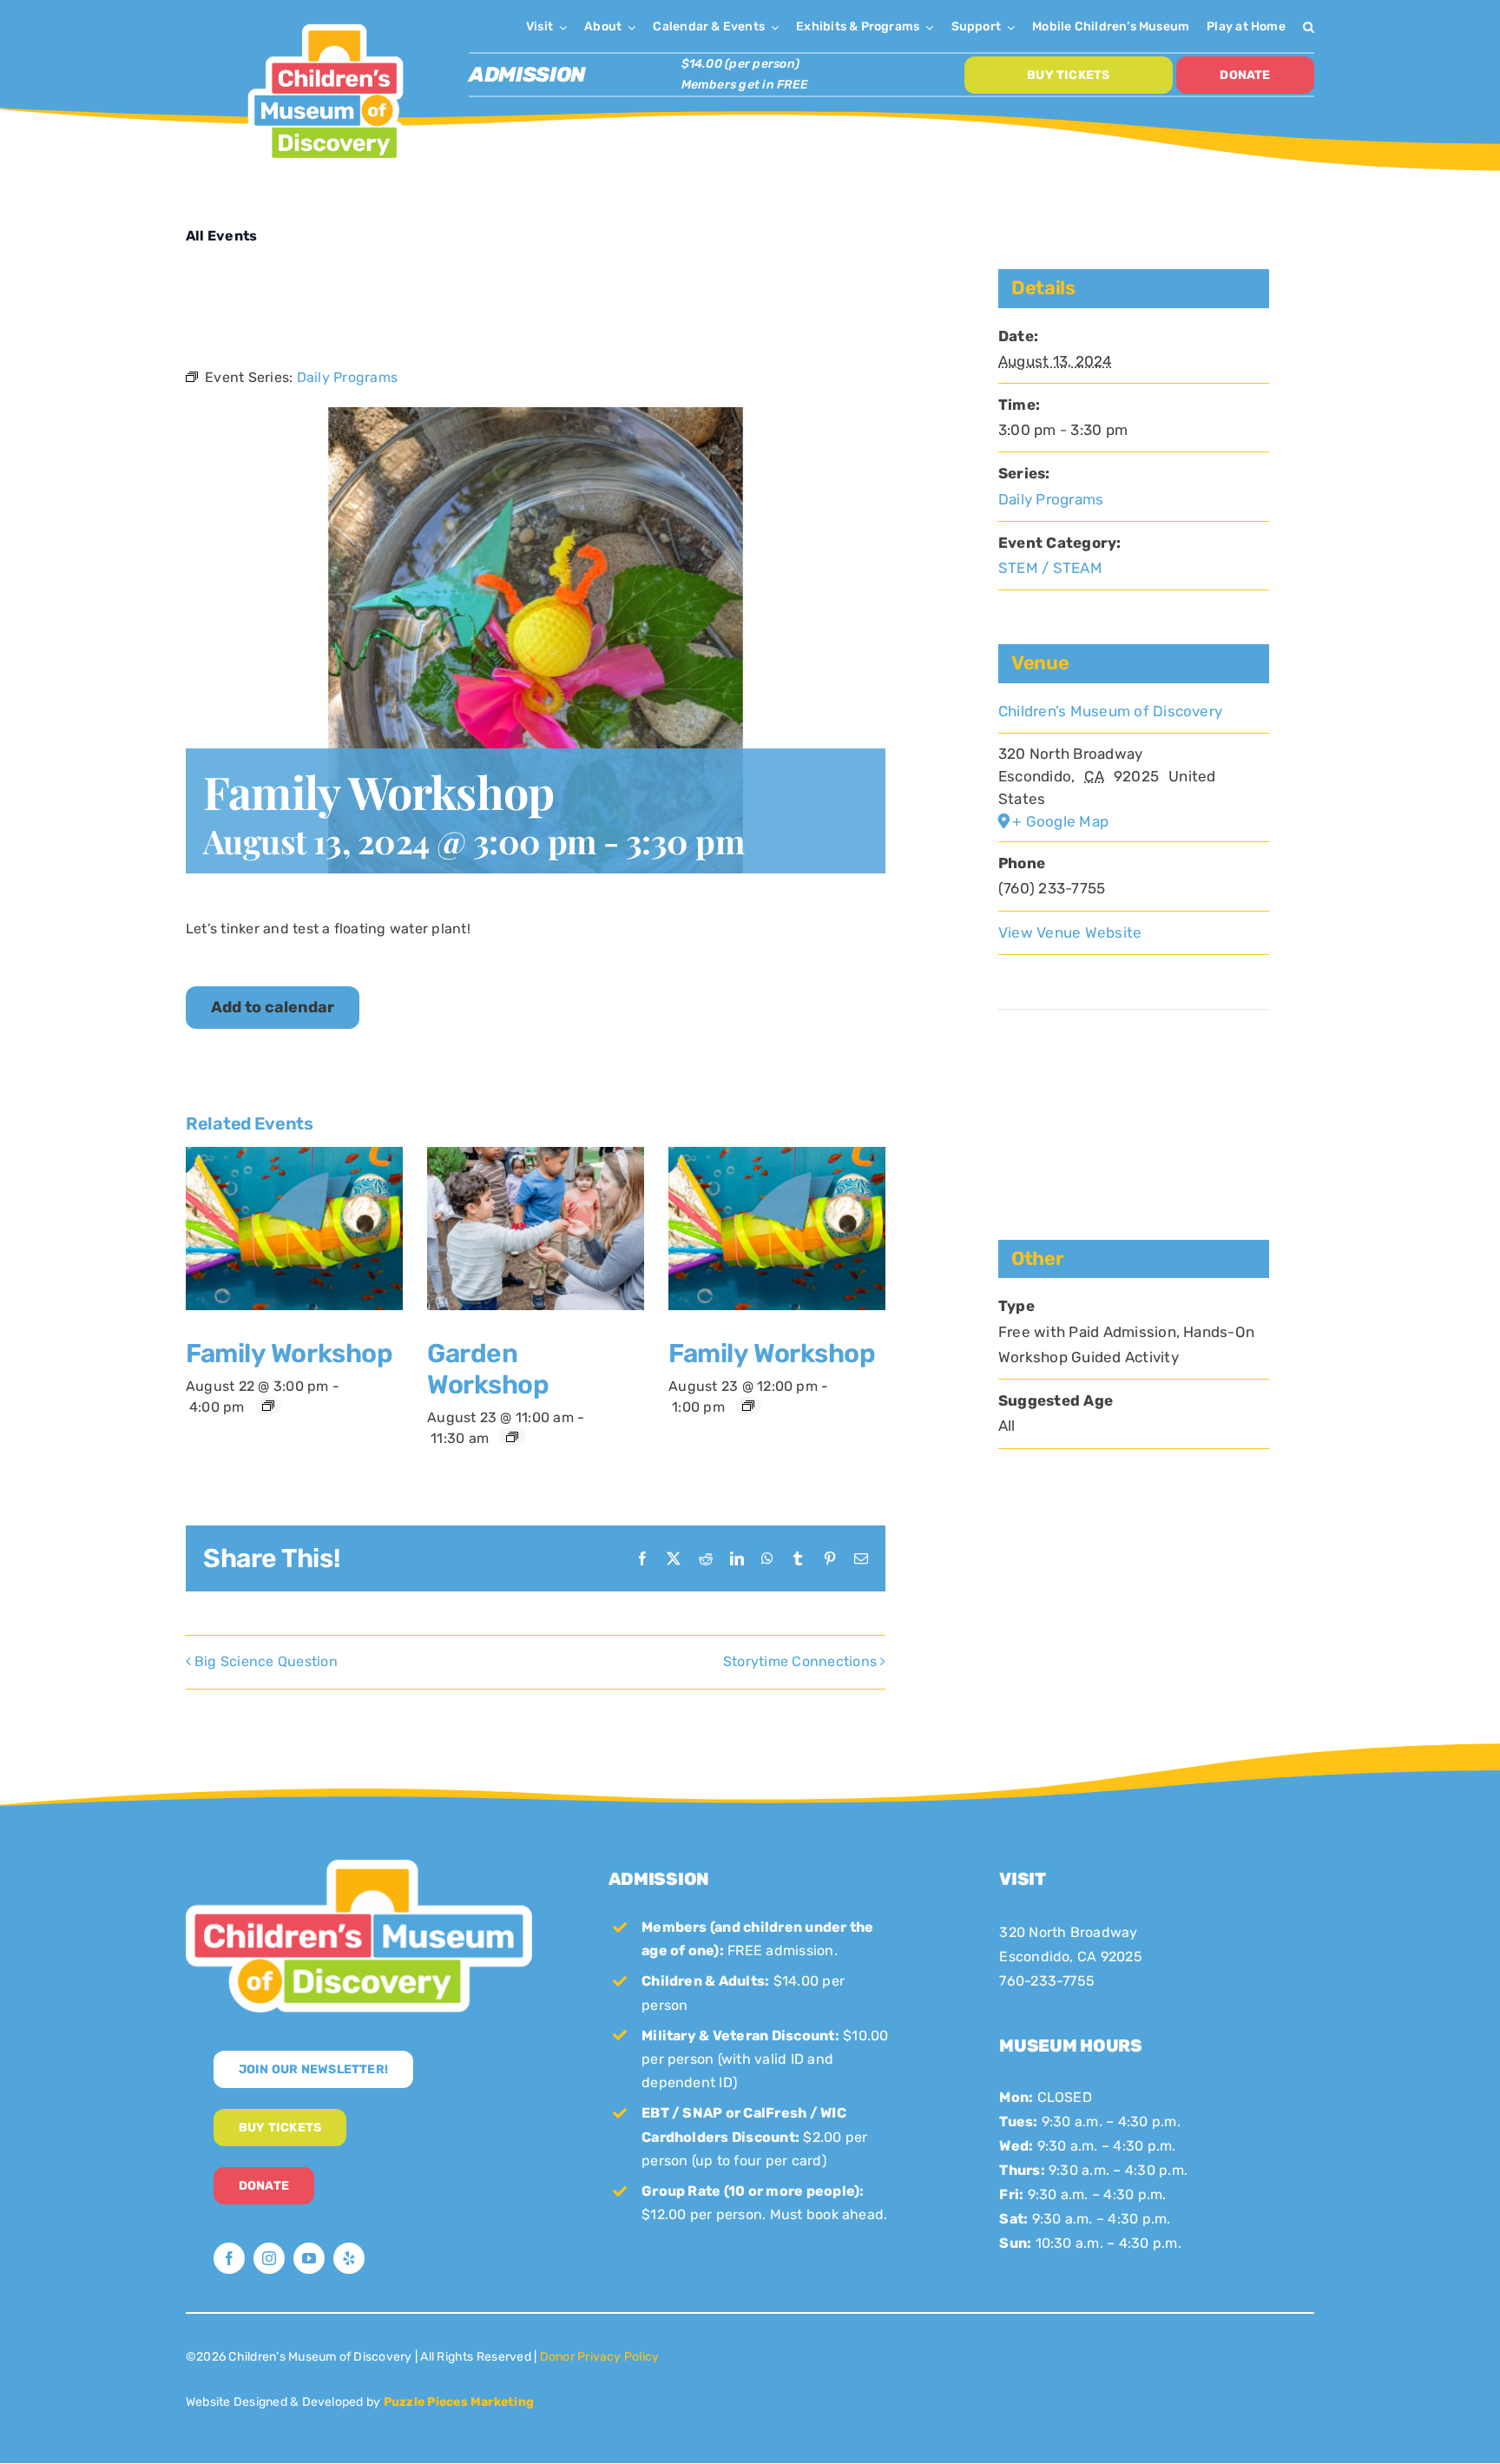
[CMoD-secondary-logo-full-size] (359, 1866)
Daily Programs (1051, 499)
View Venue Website (1070, 932)
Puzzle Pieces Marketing (459, 2402)
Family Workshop (289, 1354)
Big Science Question (266, 1661)
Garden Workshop (488, 1369)
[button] (1309, 26)
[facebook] (229, 2258)
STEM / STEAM (1050, 568)
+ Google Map (1060, 821)
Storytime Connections (800, 1661)
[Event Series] (268, 1406)
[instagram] (269, 2258)
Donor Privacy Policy (600, 2357)
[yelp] (349, 2258)
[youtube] (309, 2258)
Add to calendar (273, 1008)
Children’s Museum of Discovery (1110, 711)
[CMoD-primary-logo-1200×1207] (326, 22)
